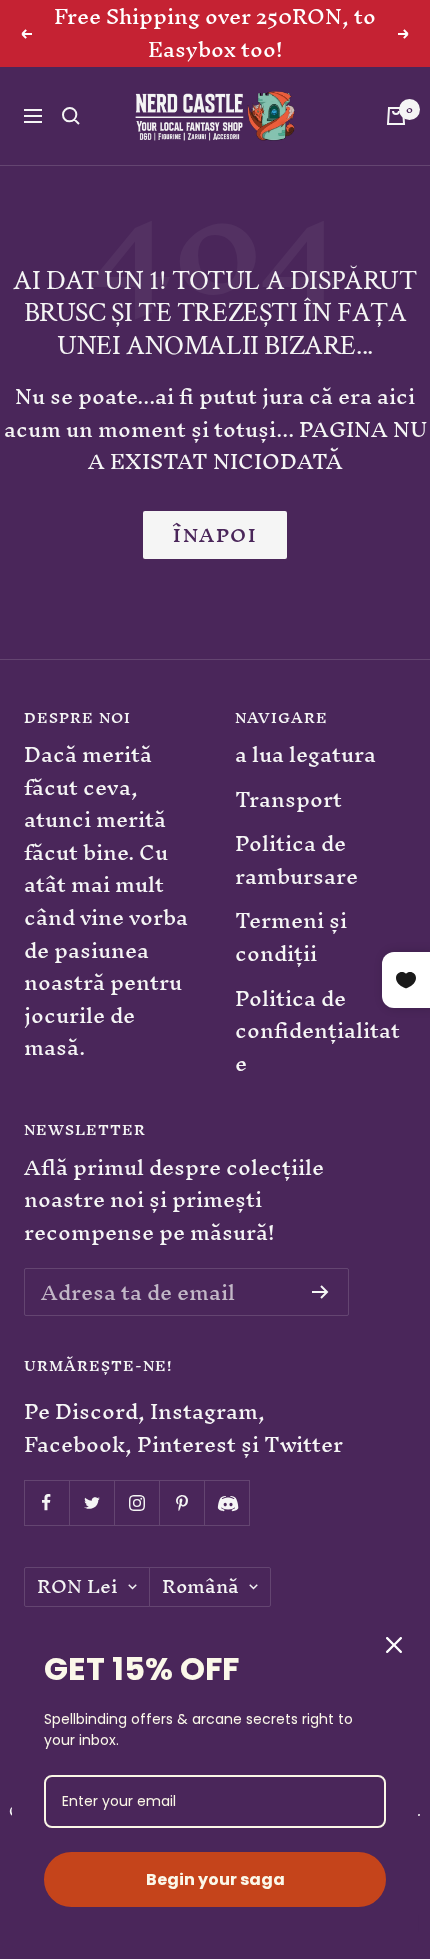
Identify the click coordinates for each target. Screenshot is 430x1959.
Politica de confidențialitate (317, 1032)
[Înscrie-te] (320, 1292)
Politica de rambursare (296, 860)
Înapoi (215, 535)
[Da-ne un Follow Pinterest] (181, 1502)
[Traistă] (396, 116)
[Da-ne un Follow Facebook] (46, 1502)
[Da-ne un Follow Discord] (226, 1502)
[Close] (394, 1645)
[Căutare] (71, 116)
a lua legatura (305, 755)
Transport (288, 800)
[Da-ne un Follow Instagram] (136, 1502)
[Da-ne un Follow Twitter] (91, 1502)
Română (200, 1587)
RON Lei (77, 1587)
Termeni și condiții (291, 937)
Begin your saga (215, 1879)
